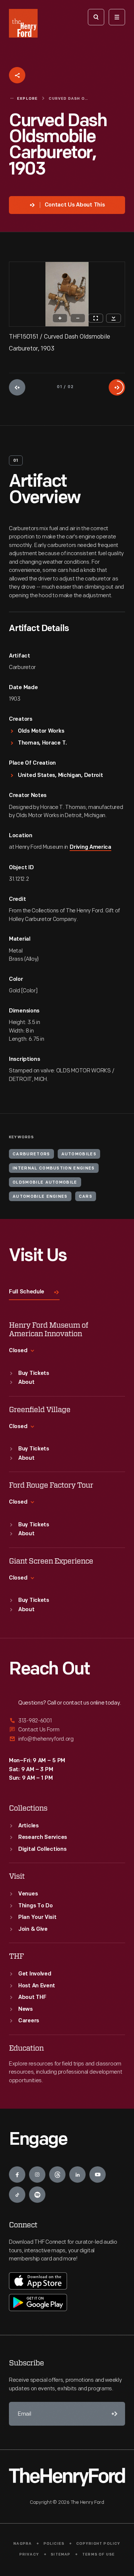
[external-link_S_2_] (67, 1730)
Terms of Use (98, 2555)
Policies (54, 2544)
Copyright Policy (98, 2544)
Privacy (29, 2555)
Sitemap (60, 2555)
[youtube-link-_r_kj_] (98, 2175)
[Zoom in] (60, 318)
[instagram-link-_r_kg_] (37, 2175)
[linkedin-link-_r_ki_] (77, 2175)
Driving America (90, 847)
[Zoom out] (78, 318)
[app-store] (38, 2281)
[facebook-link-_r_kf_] (17, 2175)
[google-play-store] (38, 2303)
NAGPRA (23, 2544)
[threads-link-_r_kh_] (57, 2175)
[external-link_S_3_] (67, 1739)
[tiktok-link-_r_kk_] (17, 2195)
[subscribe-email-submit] (113, 2414)
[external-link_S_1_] (67, 1721)
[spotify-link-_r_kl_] (37, 2195)
